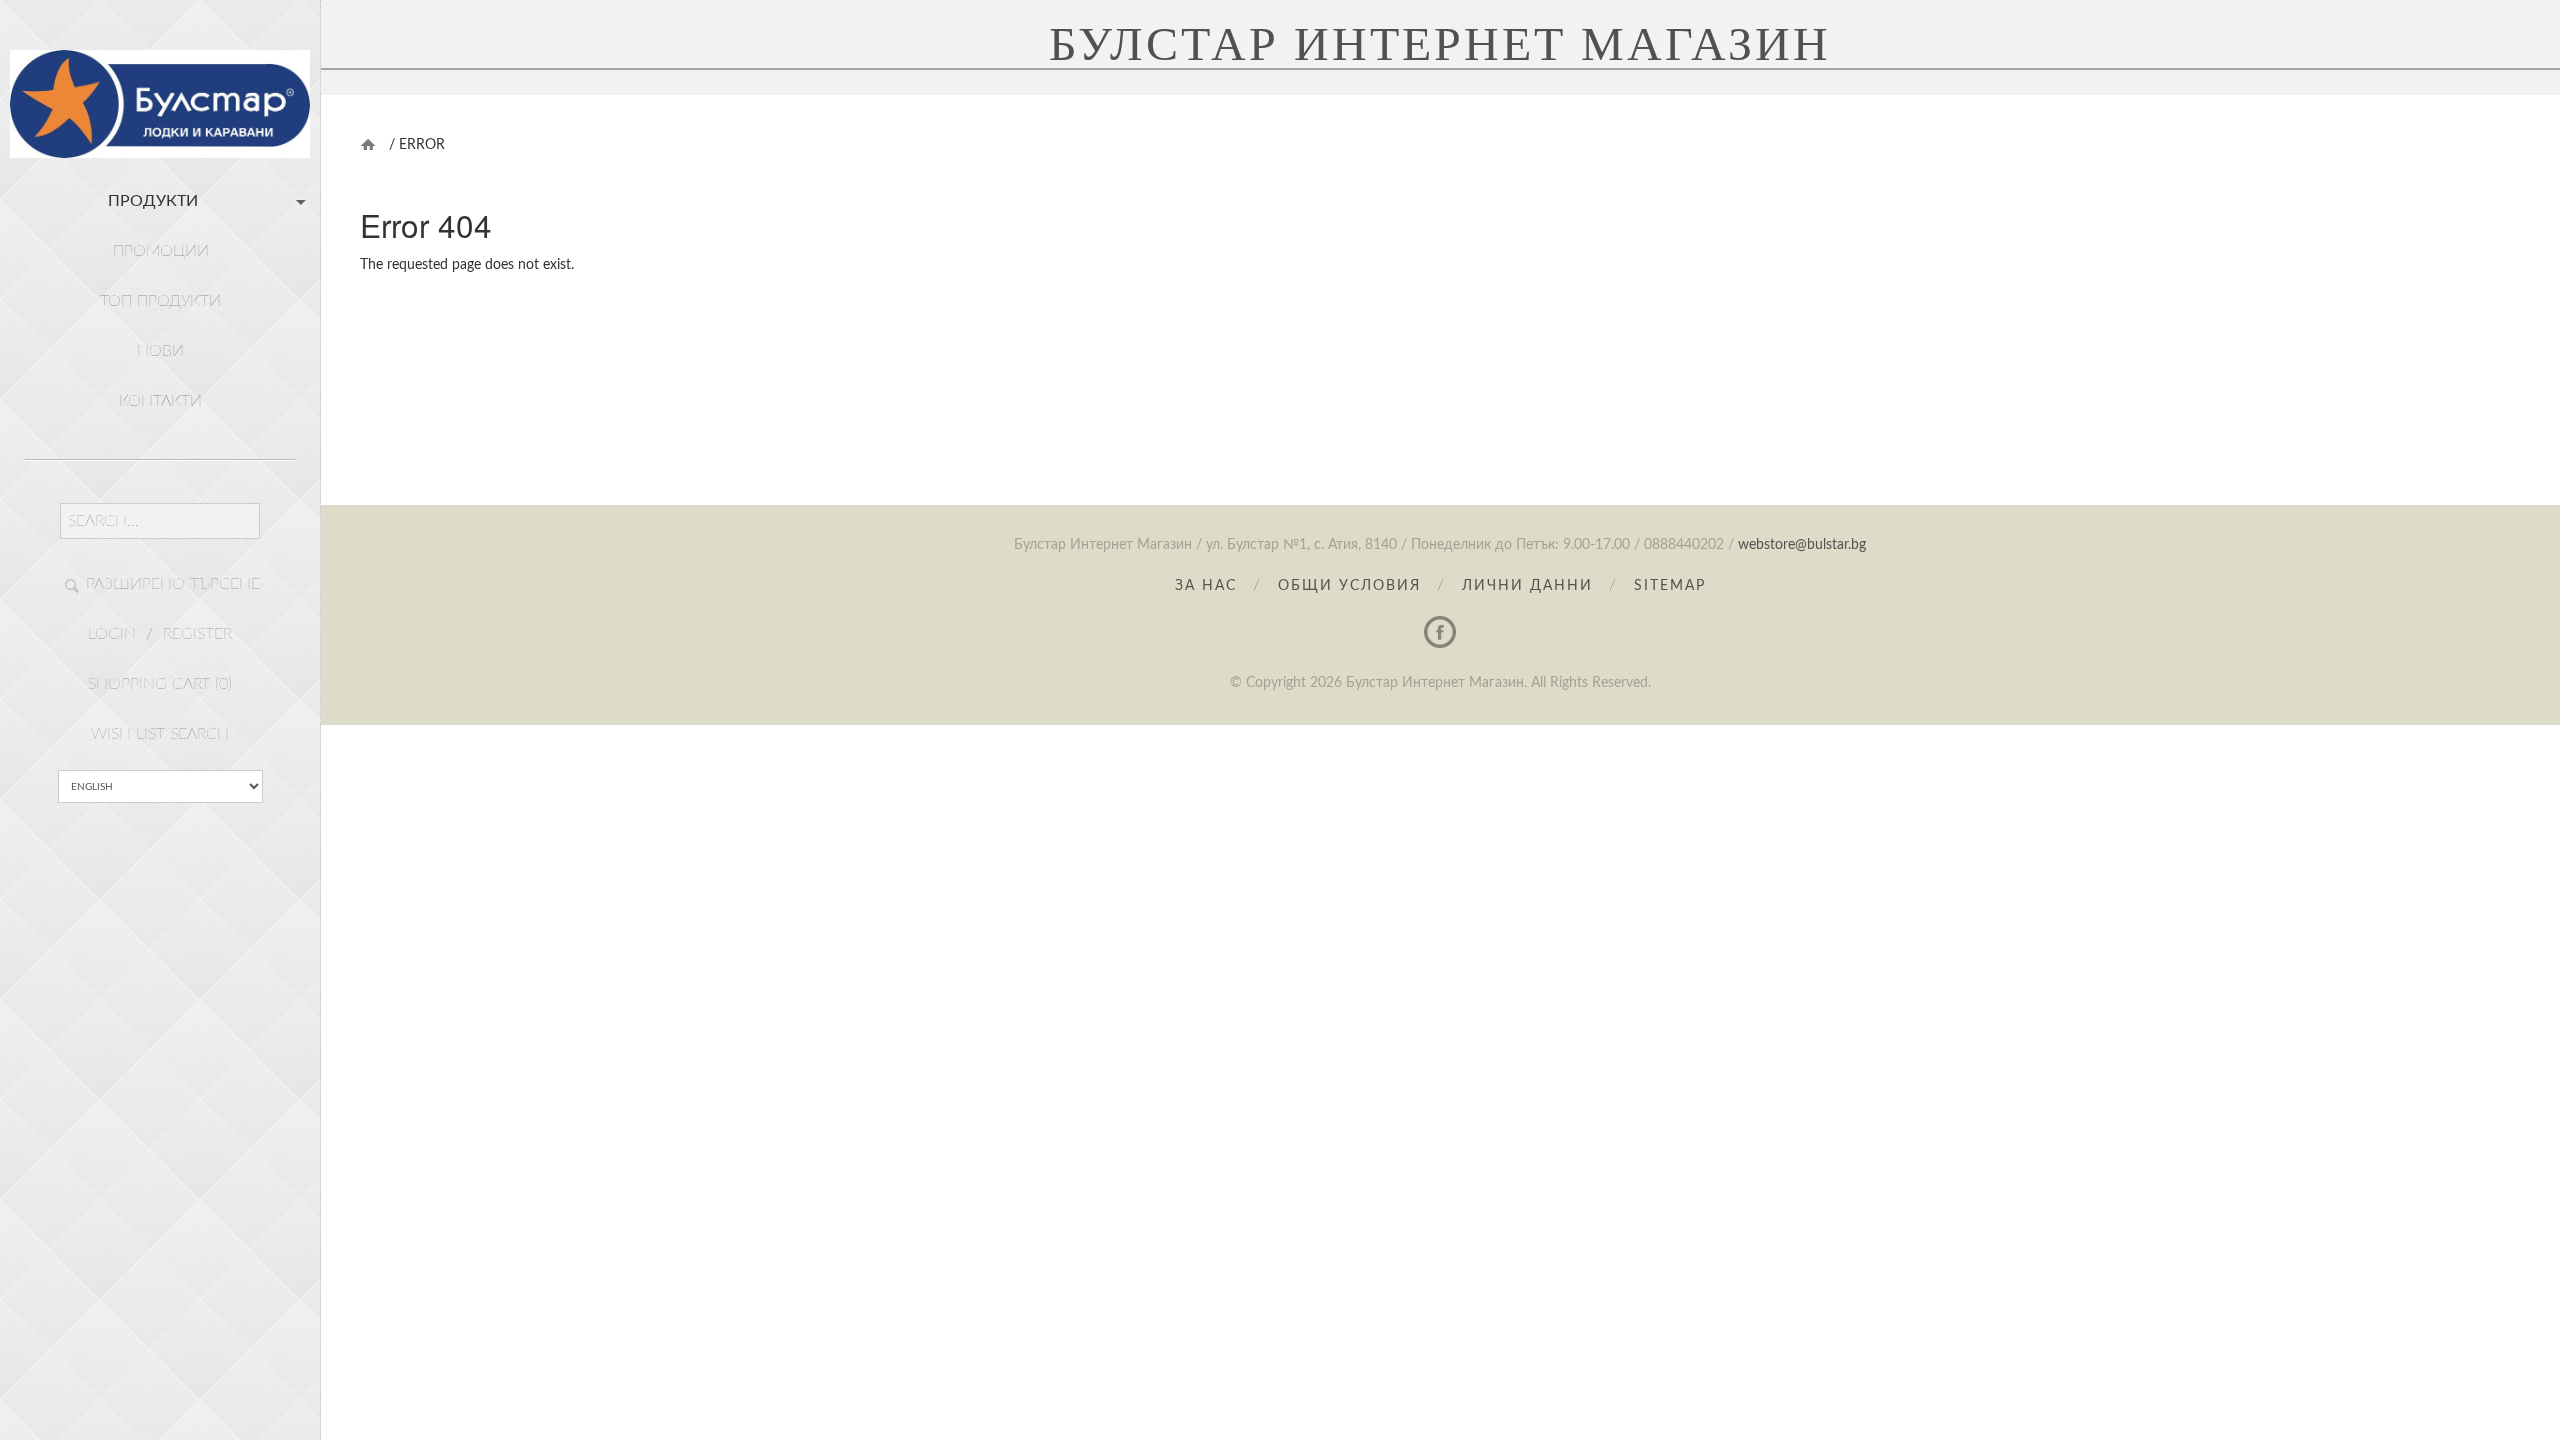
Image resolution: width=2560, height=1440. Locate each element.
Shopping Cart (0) (160, 684)
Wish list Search (160, 734)
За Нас (1206, 586)
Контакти (160, 401)
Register (197, 634)
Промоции (161, 251)
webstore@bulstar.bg (1802, 545)
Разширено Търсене (173, 584)
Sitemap (1670, 586)
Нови (160, 351)
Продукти (153, 201)
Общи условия (1349, 586)
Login (112, 634)
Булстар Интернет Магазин (1440, 43)
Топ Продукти (160, 301)
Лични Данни (1527, 586)
